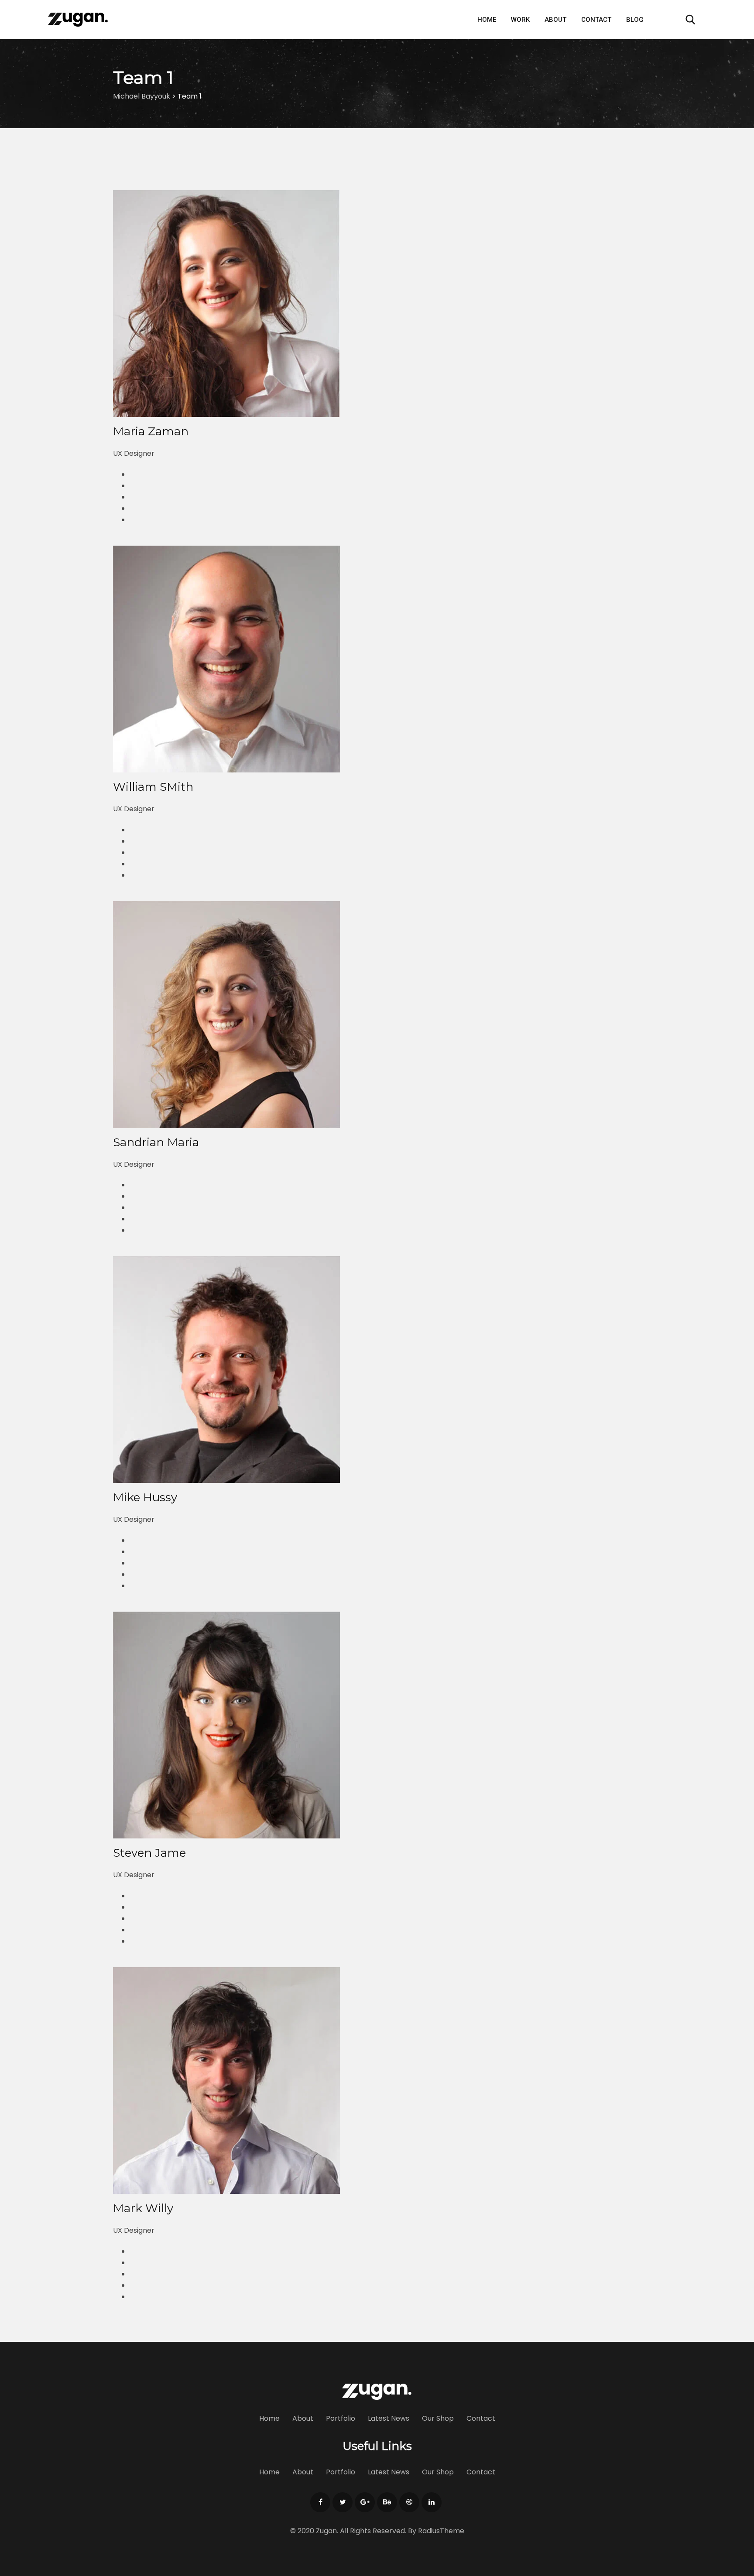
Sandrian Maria (156, 1142)
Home (487, 20)
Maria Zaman (151, 431)
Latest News (389, 2418)
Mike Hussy (145, 1497)
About (555, 20)
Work (520, 20)
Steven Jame (149, 1853)
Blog (635, 20)
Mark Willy (143, 2208)
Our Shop (438, 2418)
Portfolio (341, 2418)
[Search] (690, 19)
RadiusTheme (441, 2531)
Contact (596, 20)
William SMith (153, 787)
